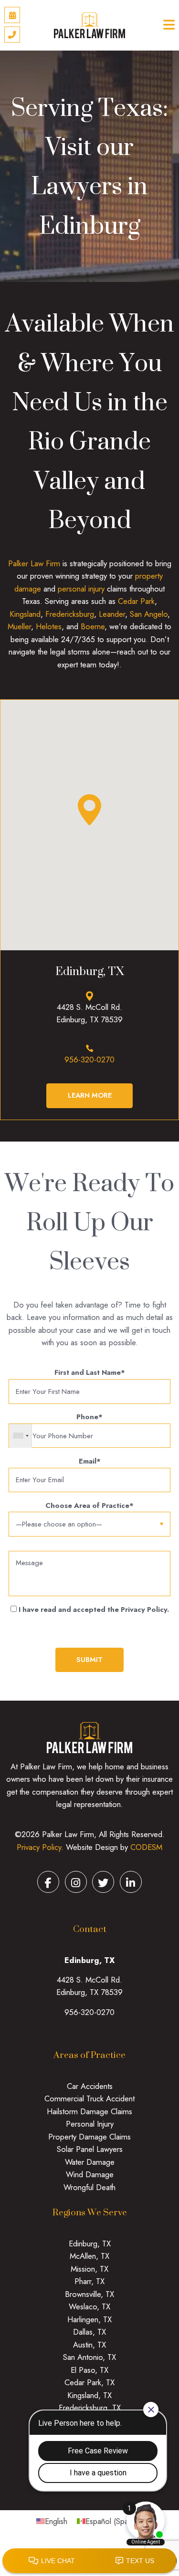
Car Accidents (90, 2086)
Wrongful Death (89, 2187)
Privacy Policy (39, 1847)
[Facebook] (48, 1882)
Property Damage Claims (89, 2137)
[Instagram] (76, 1882)
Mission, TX (89, 2269)
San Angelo (149, 614)
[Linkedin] (131, 1882)
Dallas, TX (89, 2332)
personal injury (81, 589)
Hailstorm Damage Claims (89, 2111)
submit (89, 1660)
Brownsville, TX (89, 2294)
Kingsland (25, 614)
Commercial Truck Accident (89, 2098)
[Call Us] (12, 35)
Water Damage (90, 2162)
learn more (90, 1095)
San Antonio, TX (89, 2357)
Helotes (49, 626)
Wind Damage (90, 2174)
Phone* (89, 1417)
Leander (112, 614)
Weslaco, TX (89, 2306)
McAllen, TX (89, 2256)
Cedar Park (136, 601)
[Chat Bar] (89, 2561)
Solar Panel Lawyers (90, 2149)
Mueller (19, 626)
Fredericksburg (70, 614)
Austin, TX (89, 2345)
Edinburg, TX (90, 2244)
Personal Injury (90, 2124)
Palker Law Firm (34, 563)
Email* (90, 1461)
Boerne (93, 626)
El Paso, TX (89, 2370)
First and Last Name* (90, 1372)
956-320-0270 (89, 1059)
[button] (89, 810)
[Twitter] (103, 1882)
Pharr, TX (89, 2281)
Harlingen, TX (89, 2319)
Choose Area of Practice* (89, 1506)
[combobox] (21, 1436)
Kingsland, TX (89, 2395)
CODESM (146, 1847)
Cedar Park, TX (89, 2382)
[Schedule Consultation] (12, 15)
